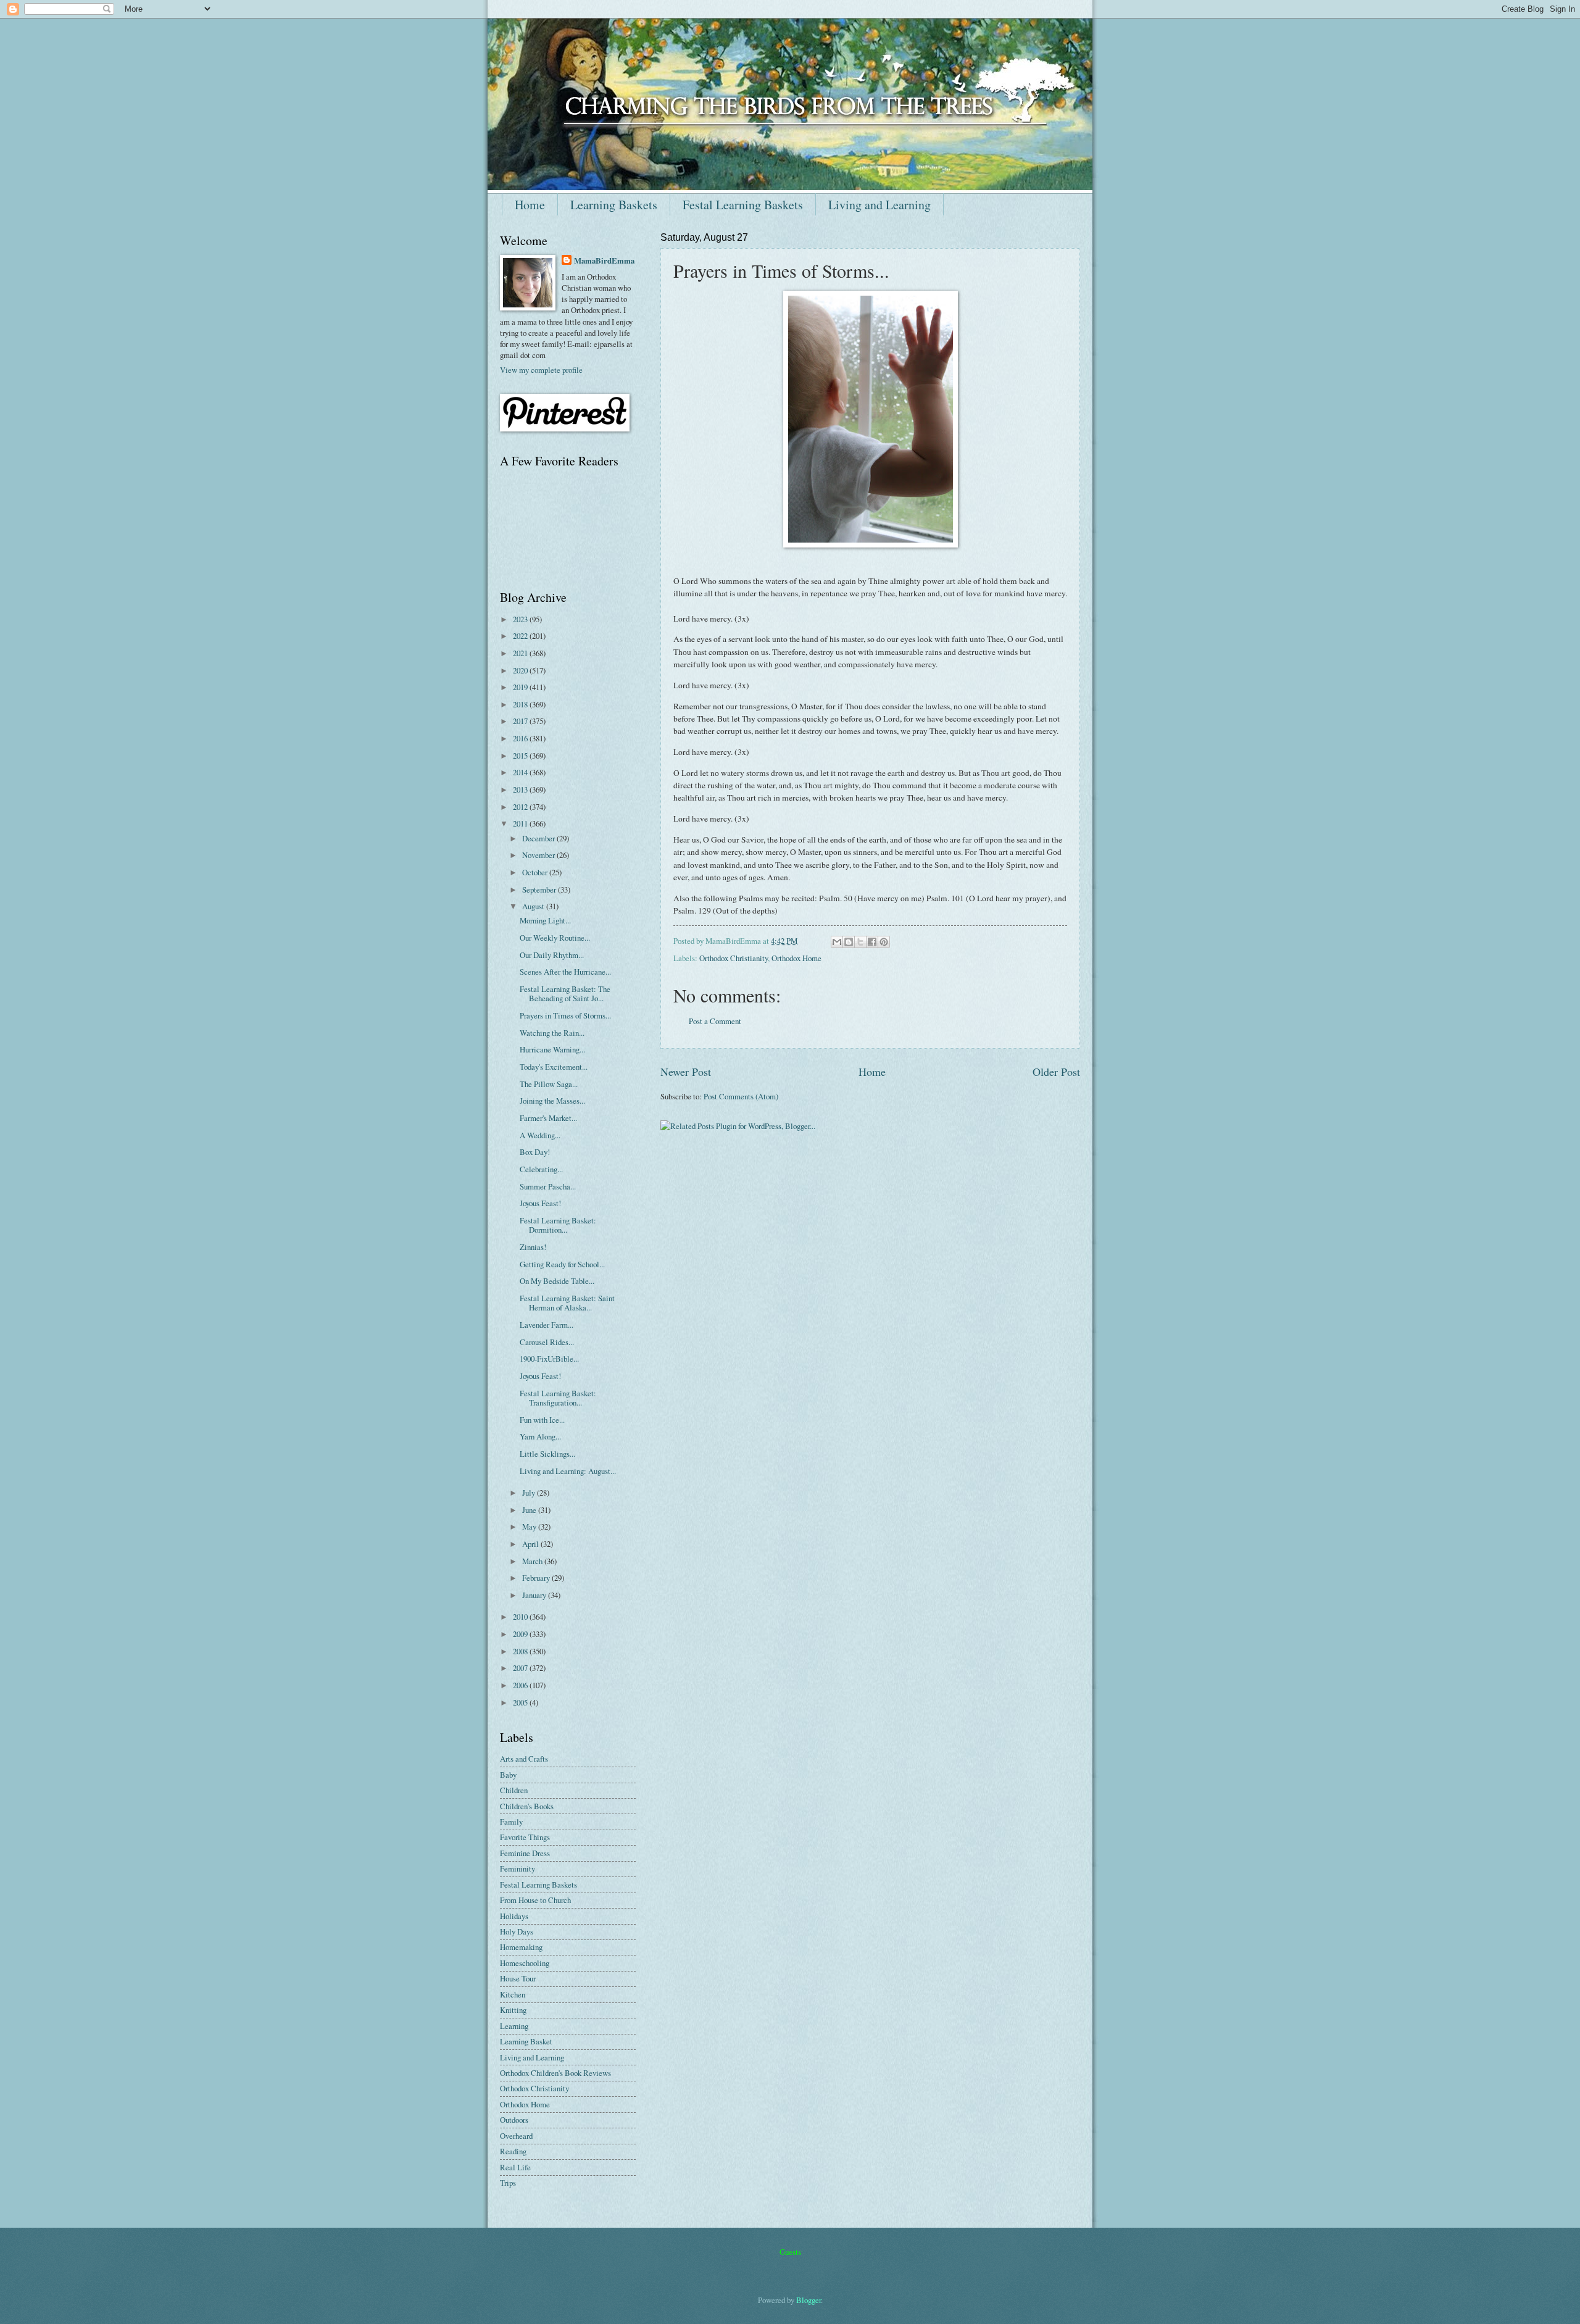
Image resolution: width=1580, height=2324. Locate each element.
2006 (521, 1685)
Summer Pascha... (548, 1186)
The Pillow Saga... (549, 1084)
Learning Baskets (614, 205)
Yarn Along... (540, 1436)
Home (530, 205)
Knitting (513, 2010)
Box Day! (535, 1152)
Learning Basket (526, 2041)
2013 (521, 789)
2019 (521, 687)
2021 (521, 653)
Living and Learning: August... (568, 1471)
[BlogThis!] (849, 942)
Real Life (515, 2167)
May (530, 1526)
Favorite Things (525, 1837)
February (537, 1578)
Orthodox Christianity (734, 958)
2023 (521, 619)
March (533, 1561)
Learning (514, 2026)
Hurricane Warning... (552, 1049)
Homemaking (521, 1947)
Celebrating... (541, 1169)
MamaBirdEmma (604, 260)
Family (511, 1822)
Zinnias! (533, 1247)
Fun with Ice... (542, 1420)
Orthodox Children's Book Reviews (555, 2073)
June (530, 1510)
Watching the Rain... (552, 1033)
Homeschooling (525, 1963)
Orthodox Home (796, 958)
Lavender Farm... (547, 1325)
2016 (521, 738)
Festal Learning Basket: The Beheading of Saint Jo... (565, 993)
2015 (521, 756)
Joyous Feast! (540, 1203)
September (540, 889)
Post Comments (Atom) (741, 1096)
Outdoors (514, 2120)
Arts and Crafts (524, 1759)
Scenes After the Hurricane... (565, 972)
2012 (521, 807)
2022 (521, 636)
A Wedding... (540, 1135)
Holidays (514, 1916)
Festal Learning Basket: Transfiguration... (558, 1398)
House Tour (518, 1978)
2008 (521, 1651)
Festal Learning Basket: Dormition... (558, 1225)
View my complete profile (541, 370)
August (534, 906)
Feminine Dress (525, 1853)
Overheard (516, 2136)
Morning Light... (545, 920)
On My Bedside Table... (557, 1281)
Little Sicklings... (547, 1454)
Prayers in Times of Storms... (565, 1015)
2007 (521, 1668)
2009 (521, 1634)
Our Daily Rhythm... (552, 955)
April (531, 1544)
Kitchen (513, 1994)
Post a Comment (715, 1021)
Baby (508, 1775)
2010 (521, 1617)
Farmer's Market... (548, 1118)
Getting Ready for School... (562, 1264)
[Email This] (837, 942)
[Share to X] (860, 942)
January (535, 1595)
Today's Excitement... (554, 1067)
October (536, 872)
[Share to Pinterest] (884, 942)
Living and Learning (879, 205)
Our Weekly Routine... (555, 938)
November (539, 855)
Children (514, 1790)
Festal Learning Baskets (743, 205)
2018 (521, 704)
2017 (521, 721)
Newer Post (686, 1072)
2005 (521, 1702)
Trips (508, 2183)
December (539, 838)
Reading (513, 2151)
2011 (521, 823)
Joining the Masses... (552, 1101)
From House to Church (535, 1900)
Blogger (809, 2300)
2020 (521, 670)
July (530, 1493)
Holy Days (517, 1931)
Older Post (1056, 1072)
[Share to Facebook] (872, 942)
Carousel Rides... (547, 1342)
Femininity (518, 1868)
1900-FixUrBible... (549, 1359)
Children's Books (527, 1806)
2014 (521, 772)
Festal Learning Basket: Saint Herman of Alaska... (567, 1303)
